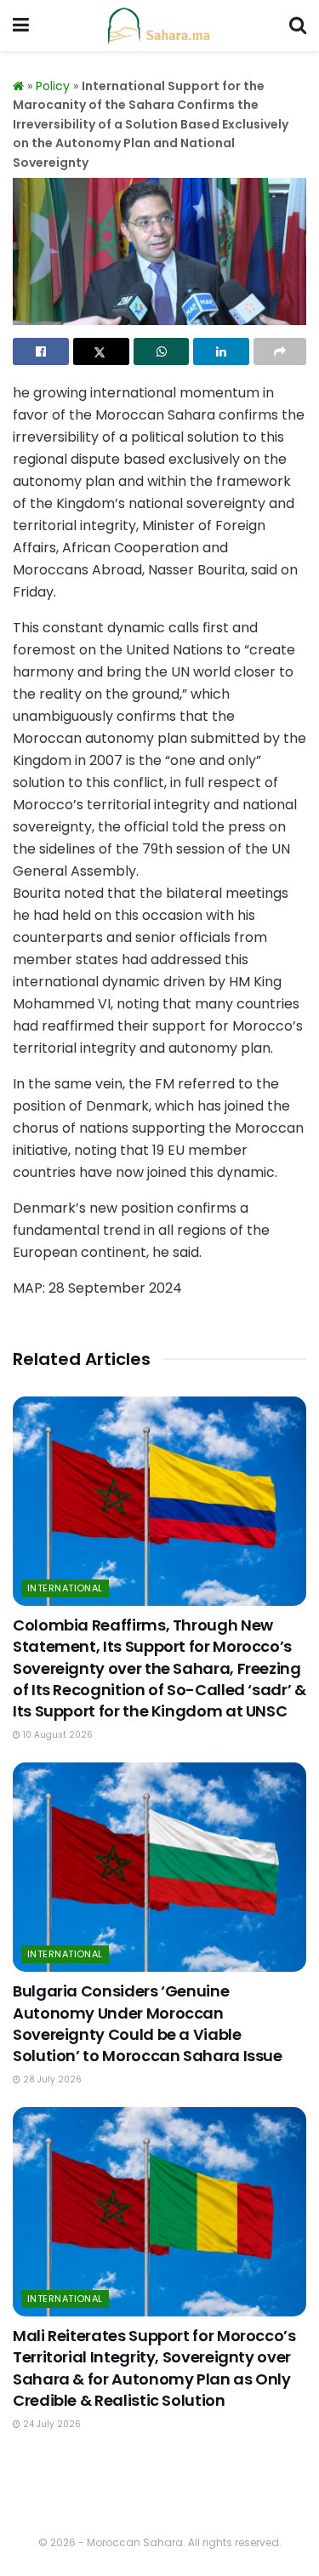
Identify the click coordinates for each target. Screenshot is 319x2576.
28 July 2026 (51, 2079)
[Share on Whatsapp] (162, 351)
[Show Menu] (21, 26)
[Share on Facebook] (41, 351)
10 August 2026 (57, 1735)
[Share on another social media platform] (280, 351)
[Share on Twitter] (101, 351)
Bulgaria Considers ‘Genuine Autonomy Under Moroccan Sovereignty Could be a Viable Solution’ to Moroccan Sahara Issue (148, 2023)
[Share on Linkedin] (221, 351)
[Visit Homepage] (159, 26)
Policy (53, 86)
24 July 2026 (51, 2424)
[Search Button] (298, 26)
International (65, 1588)
